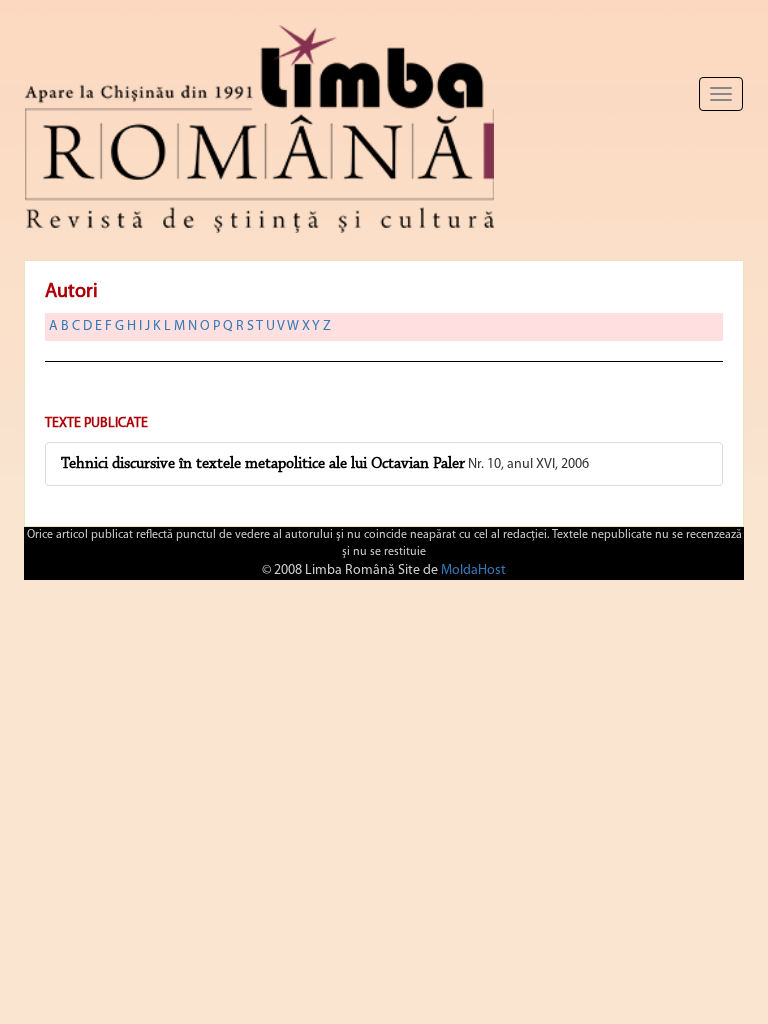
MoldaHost (473, 570)
